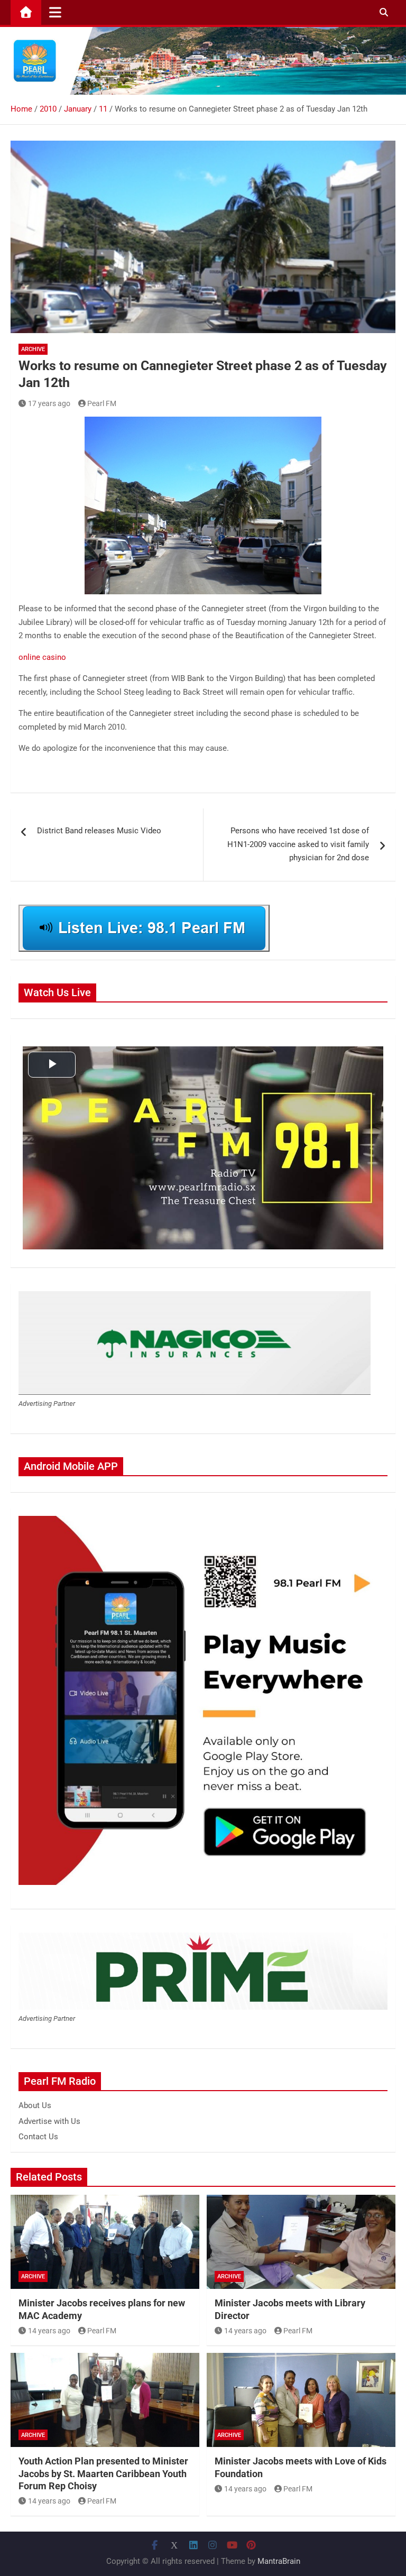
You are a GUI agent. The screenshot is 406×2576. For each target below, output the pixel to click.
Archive (33, 349)
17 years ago (49, 403)
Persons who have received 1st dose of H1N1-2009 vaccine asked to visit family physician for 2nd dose (298, 844)
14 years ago (49, 2331)
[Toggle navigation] (55, 12)
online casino (42, 657)
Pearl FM (102, 403)
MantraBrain (279, 2561)
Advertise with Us (49, 2121)
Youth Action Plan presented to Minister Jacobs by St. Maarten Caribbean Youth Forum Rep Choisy (103, 2473)
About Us (35, 2105)
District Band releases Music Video (99, 831)
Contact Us (38, 2137)
